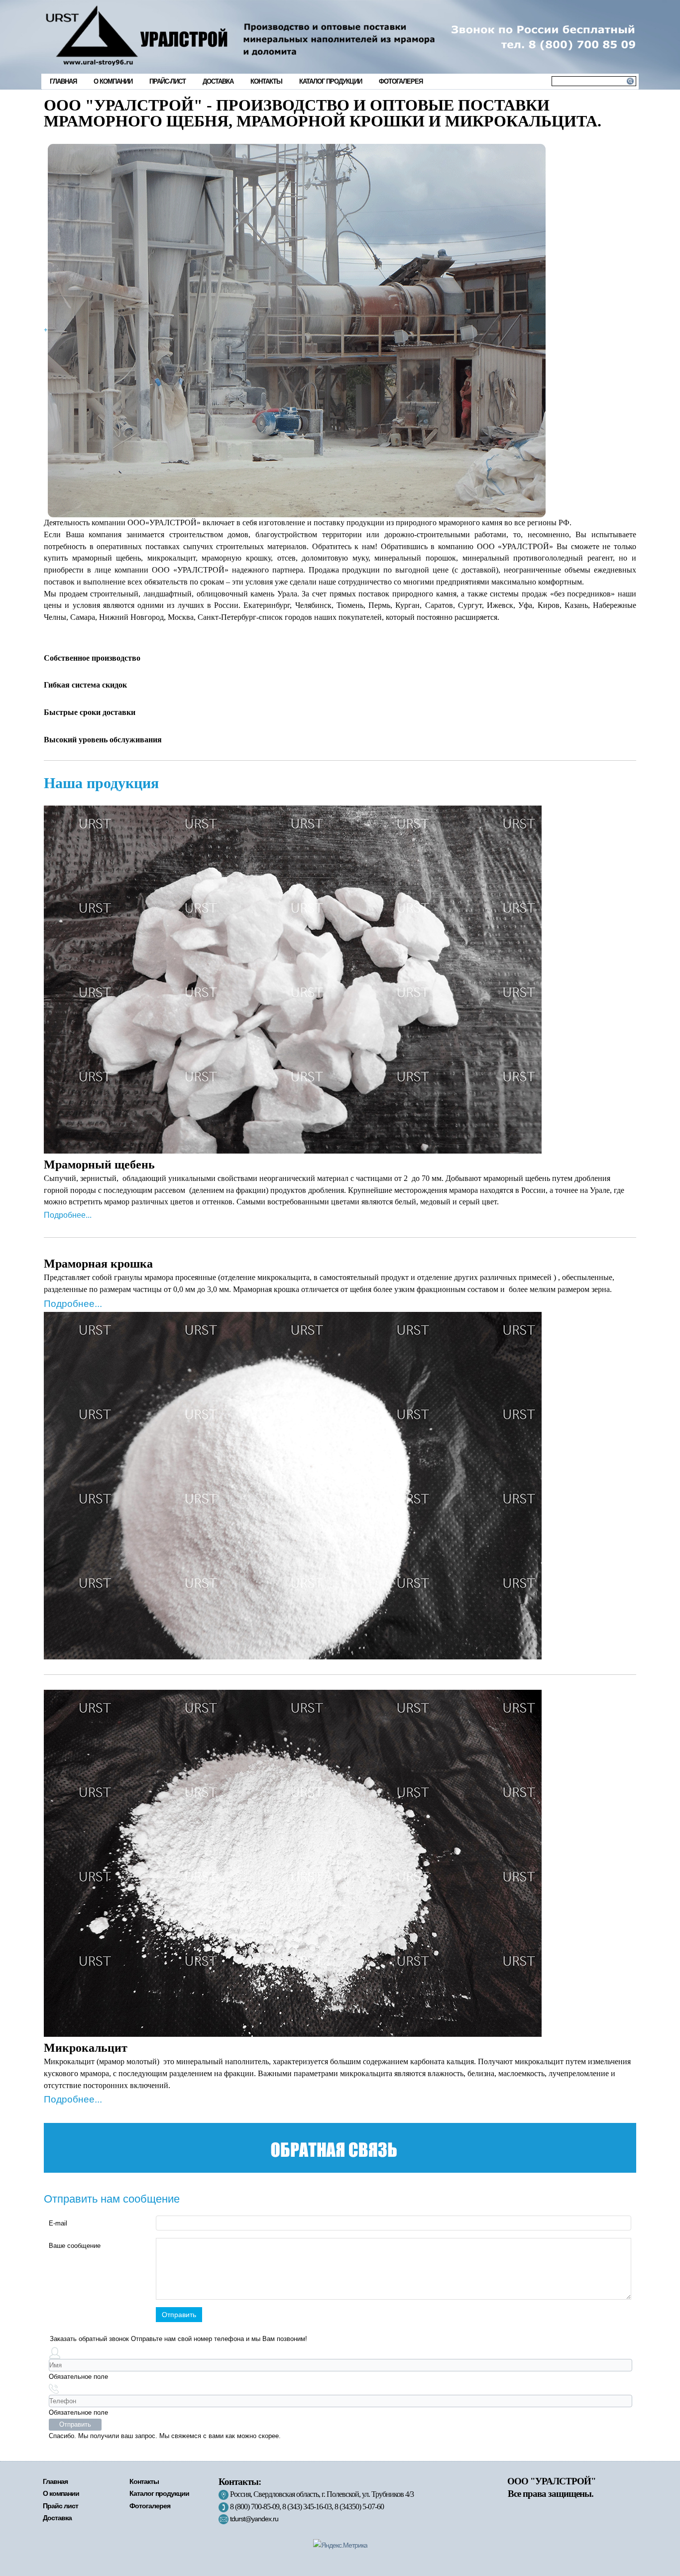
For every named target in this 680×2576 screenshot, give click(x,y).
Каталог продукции (331, 81)
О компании (113, 81)
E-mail (58, 2223)
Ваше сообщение (75, 2246)
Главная (63, 81)
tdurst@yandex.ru (254, 2519)
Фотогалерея (401, 81)
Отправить (179, 2315)
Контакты (266, 81)
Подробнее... (68, 1215)
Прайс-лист (168, 81)
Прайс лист (60, 2506)
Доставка (218, 81)
